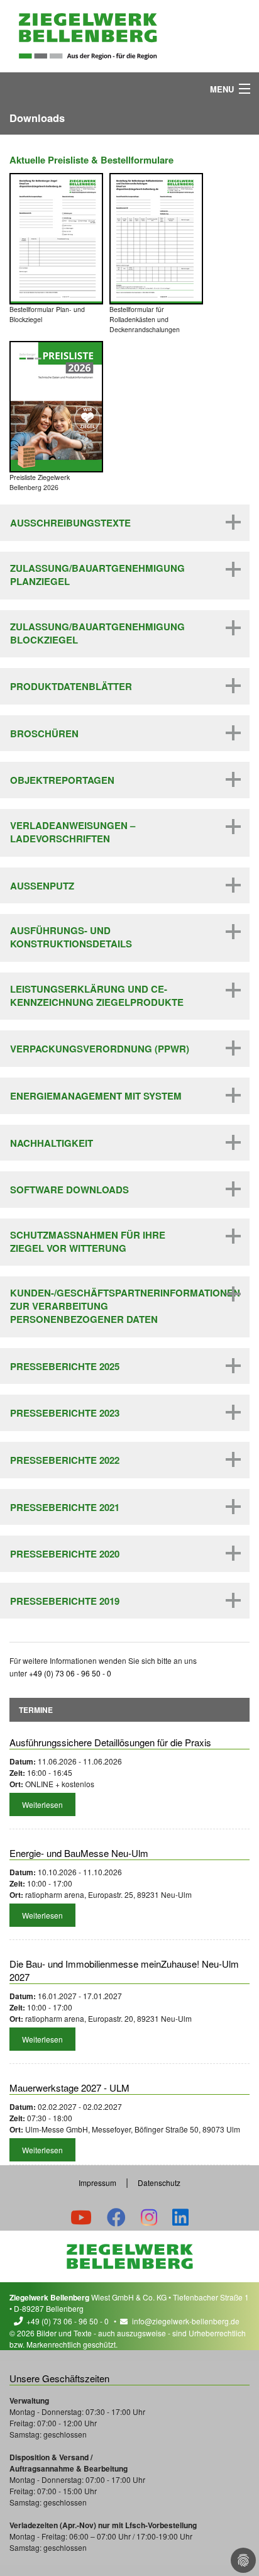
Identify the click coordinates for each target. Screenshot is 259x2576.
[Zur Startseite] (88, 36)
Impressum (97, 2183)
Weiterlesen (42, 1804)
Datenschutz (159, 2183)
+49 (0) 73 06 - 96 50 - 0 (68, 2321)
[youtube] (81, 2216)
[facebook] (116, 2216)
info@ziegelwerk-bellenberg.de (186, 2321)
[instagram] (149, 2216)
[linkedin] (180, 2216)
